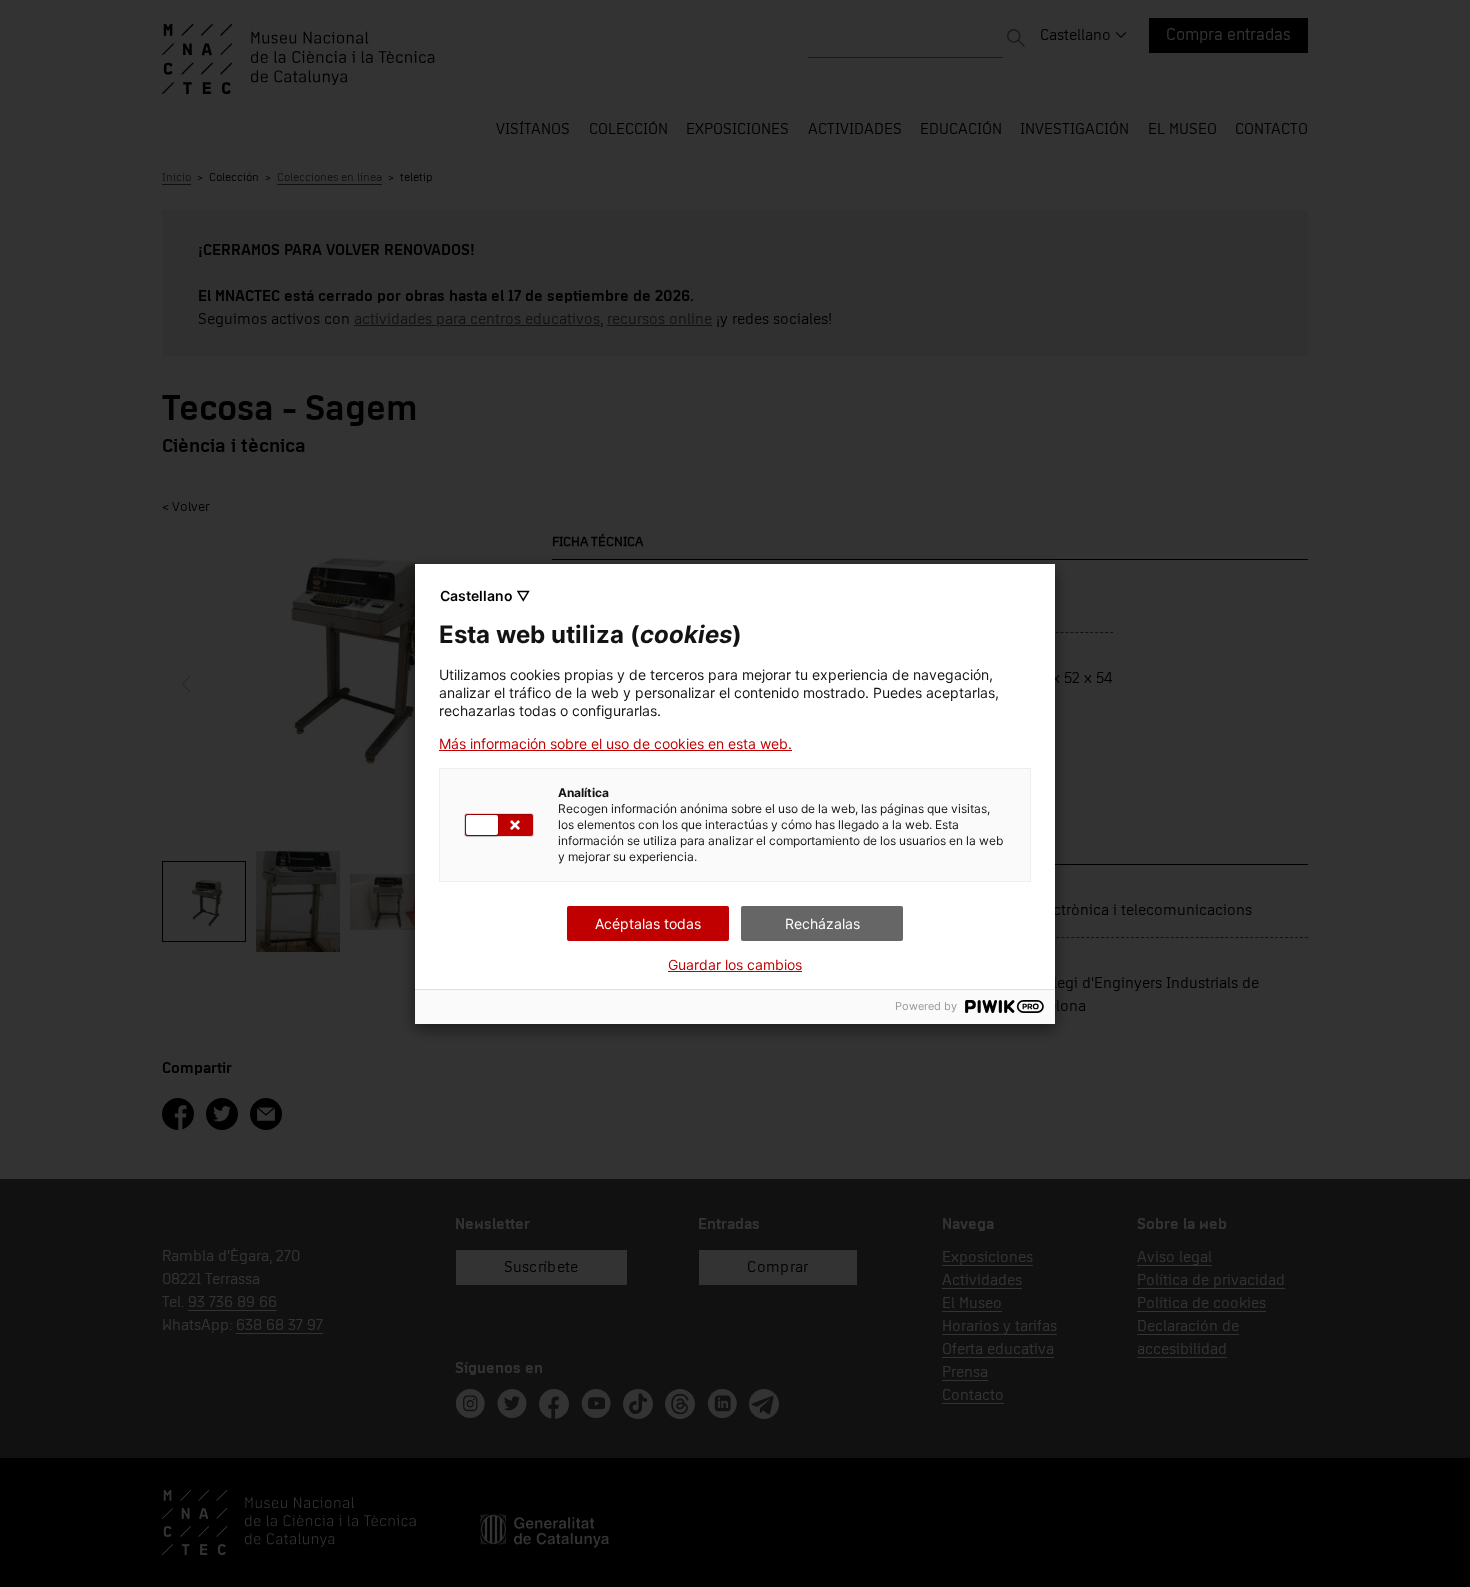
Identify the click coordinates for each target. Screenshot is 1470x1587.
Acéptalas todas (648, 923)
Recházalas (822, 923)
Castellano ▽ (485, 595)
